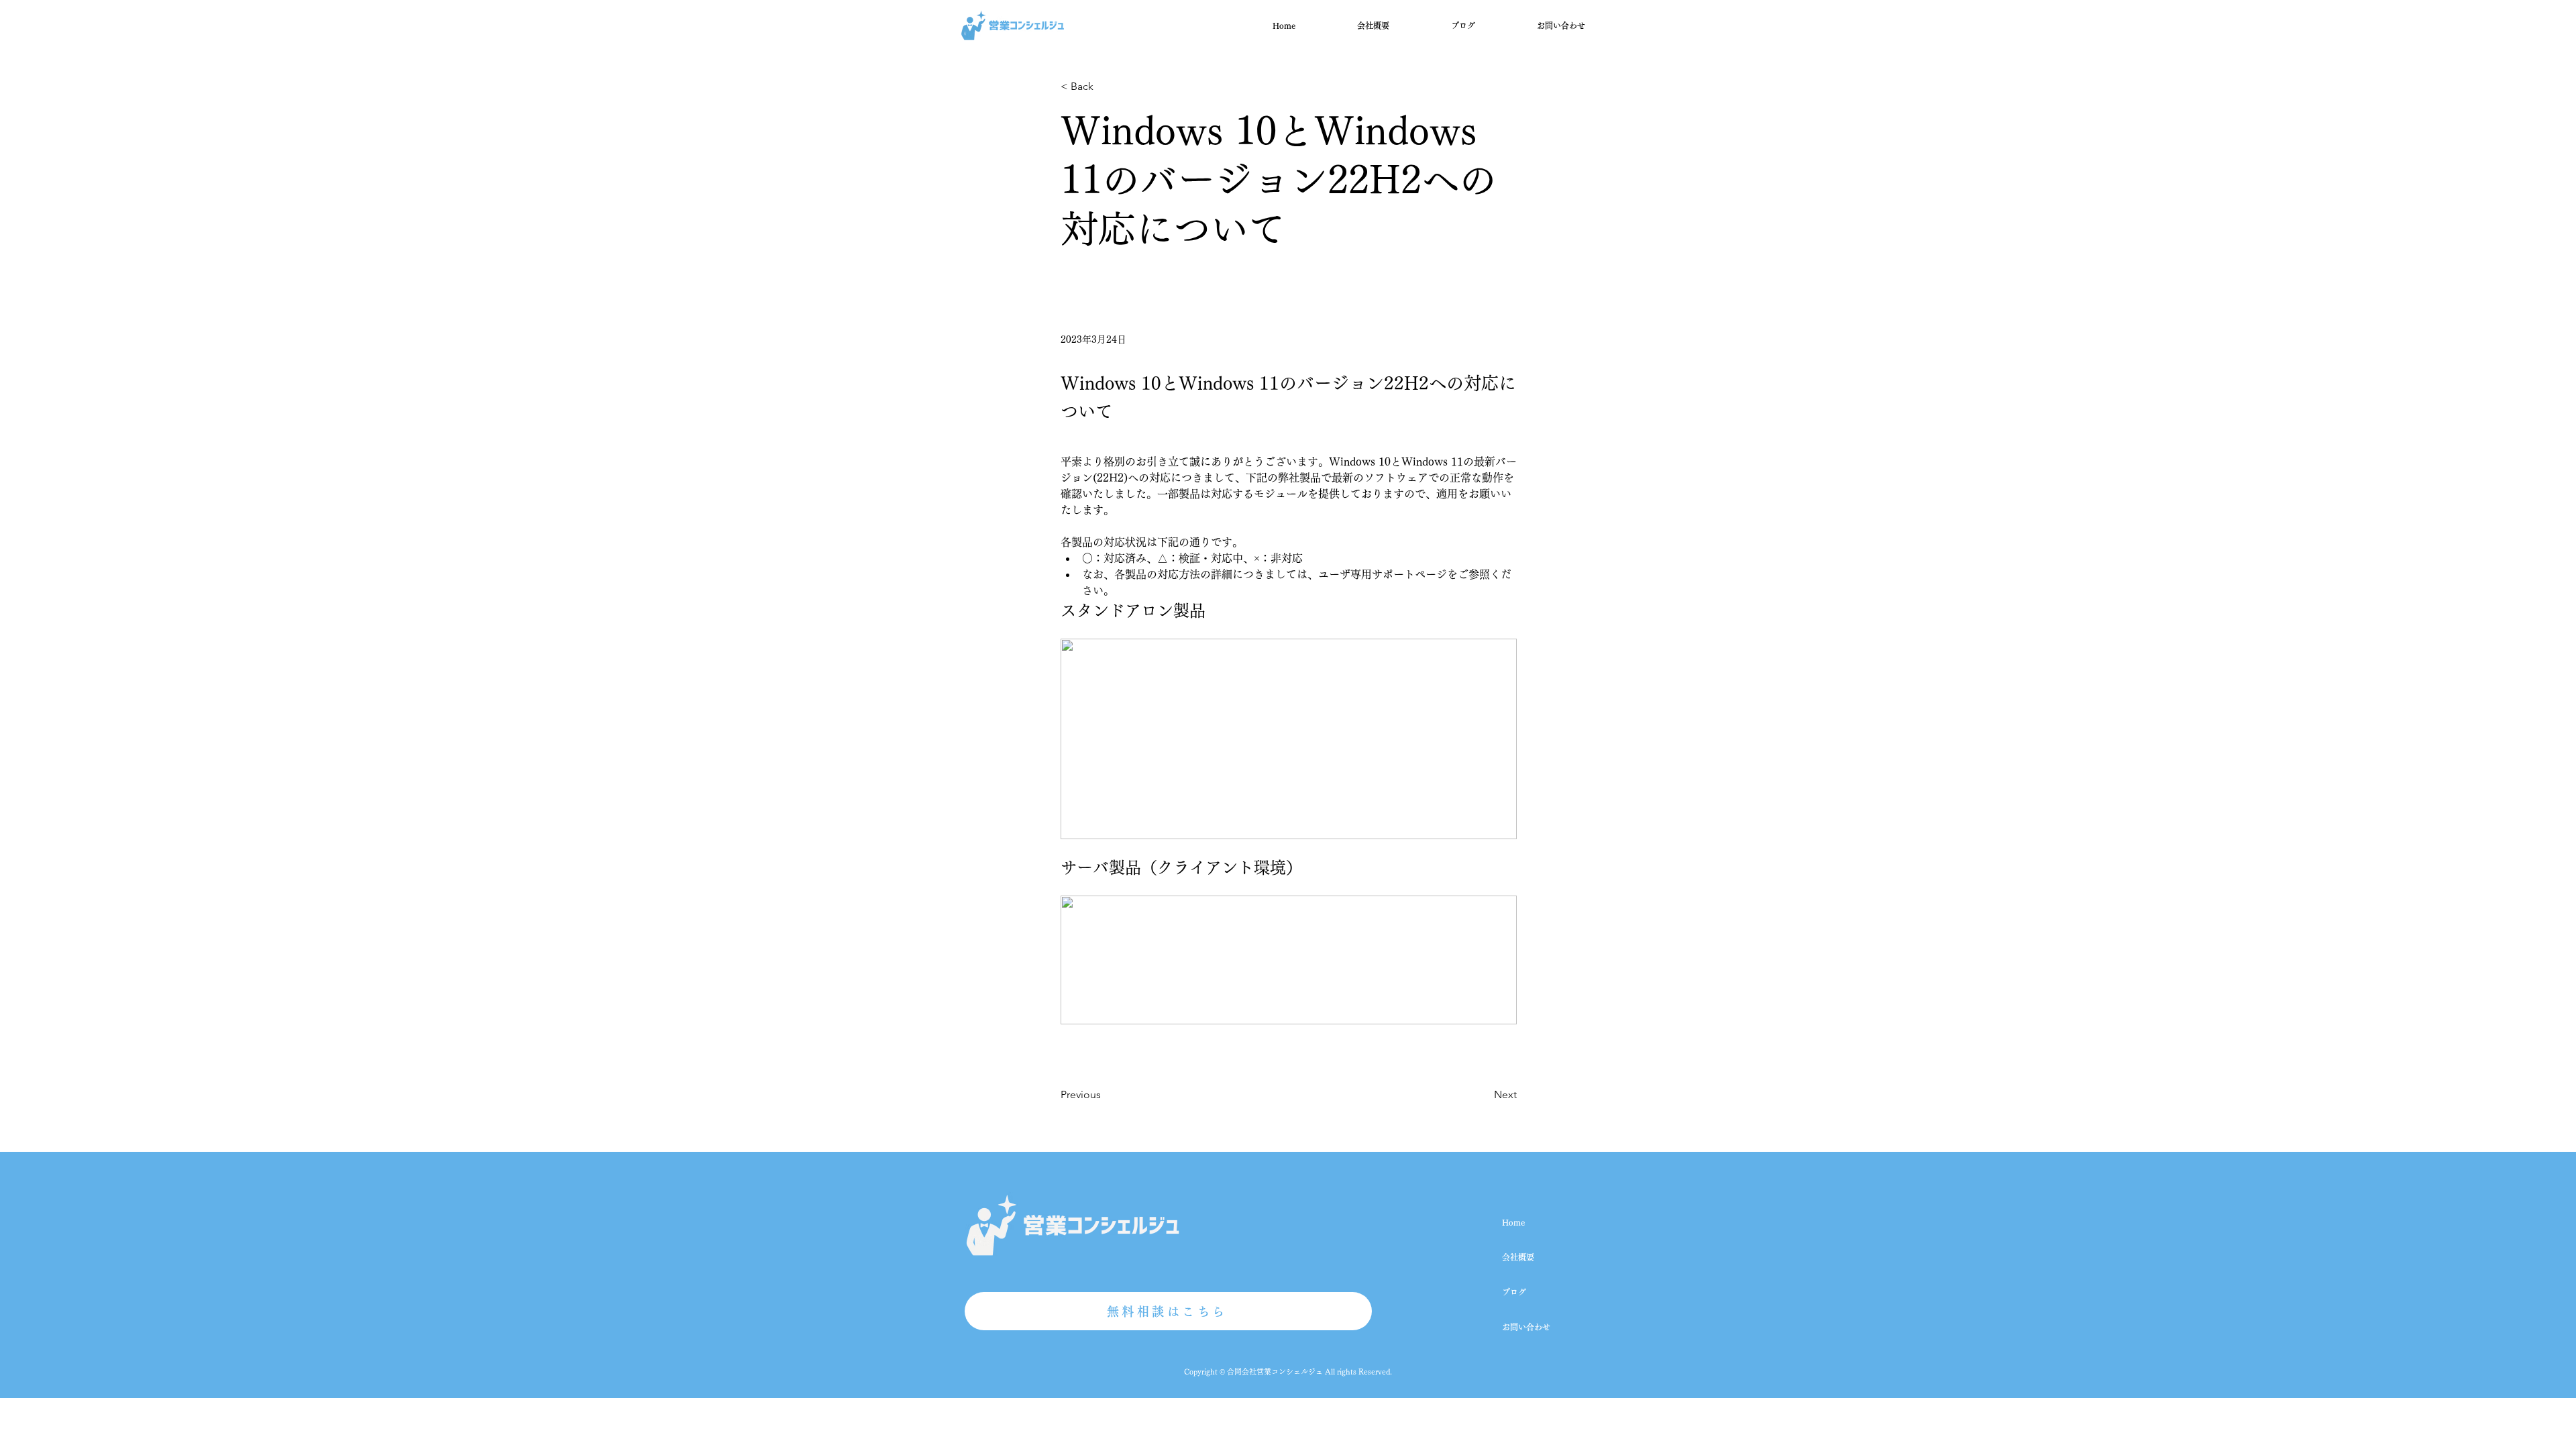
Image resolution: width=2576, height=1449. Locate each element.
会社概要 (1518, 1257)
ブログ (1514, 1292)
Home (1513, 1222)
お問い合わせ (1526, 1327)
